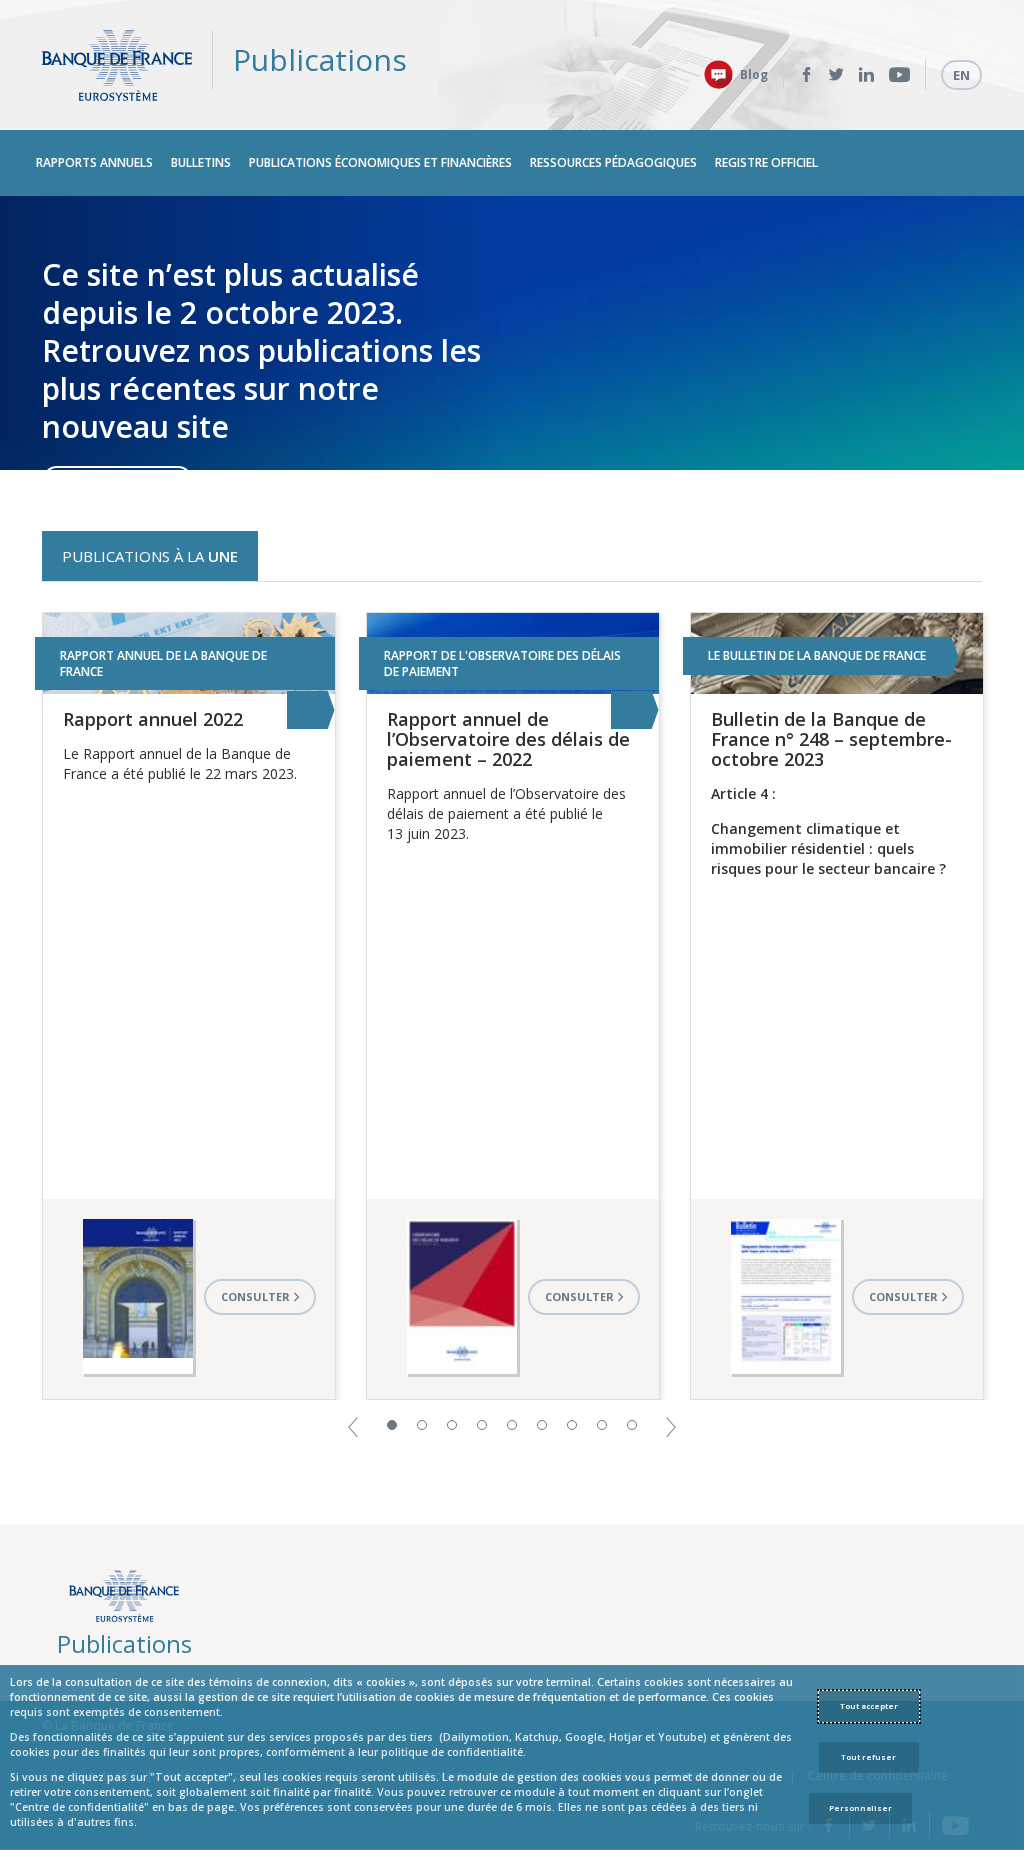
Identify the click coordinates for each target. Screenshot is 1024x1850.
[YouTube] (899, 75)
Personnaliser (860, 1808)
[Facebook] (806, 75)
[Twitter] (836, 75)
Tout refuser (868, 1757)
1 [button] (392, 1425)
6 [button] (542, 1425)
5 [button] (512, 1425)
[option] (512, 332)
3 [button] (452, 1425)
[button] (353, 1425)
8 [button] (602, 1425)
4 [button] (482, 1425)
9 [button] (632, 1425)
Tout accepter (869, 1706)
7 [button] (572, 1425)
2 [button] (422, 1425)
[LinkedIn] (866, 75)
